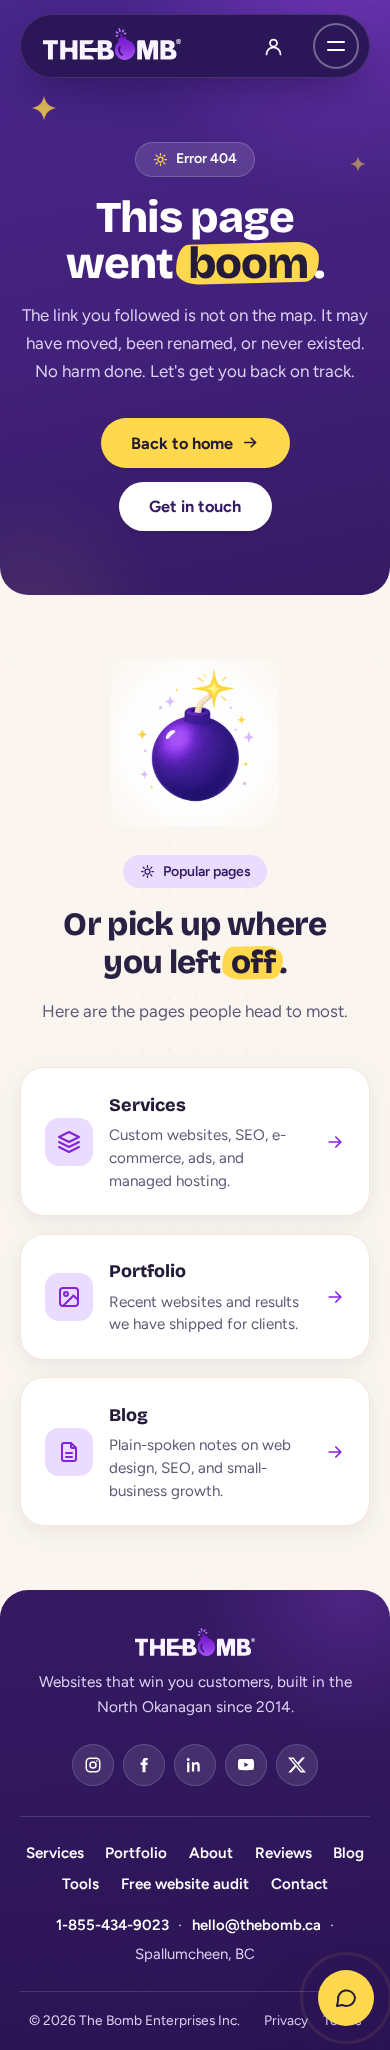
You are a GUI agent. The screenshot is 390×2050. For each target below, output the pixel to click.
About (211, 1853)
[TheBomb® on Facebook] (144, 1765)
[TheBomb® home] (112, 46)
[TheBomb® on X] (297, 1765)
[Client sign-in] (274, 46)
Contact (299, 1884)
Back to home (182, 443)
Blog (348, 1853)
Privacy (286, 2020)
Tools (80, 1884)
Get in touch (195, 507)
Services (55, 1853)
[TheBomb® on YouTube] (246, 1765)
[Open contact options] (346, 1998)
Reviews (283, 1853)
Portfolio (136, 1853)
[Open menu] (336, 46)
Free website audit (185, 1884)
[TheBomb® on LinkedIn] (195, 1765)
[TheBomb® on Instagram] (93, 1765)
